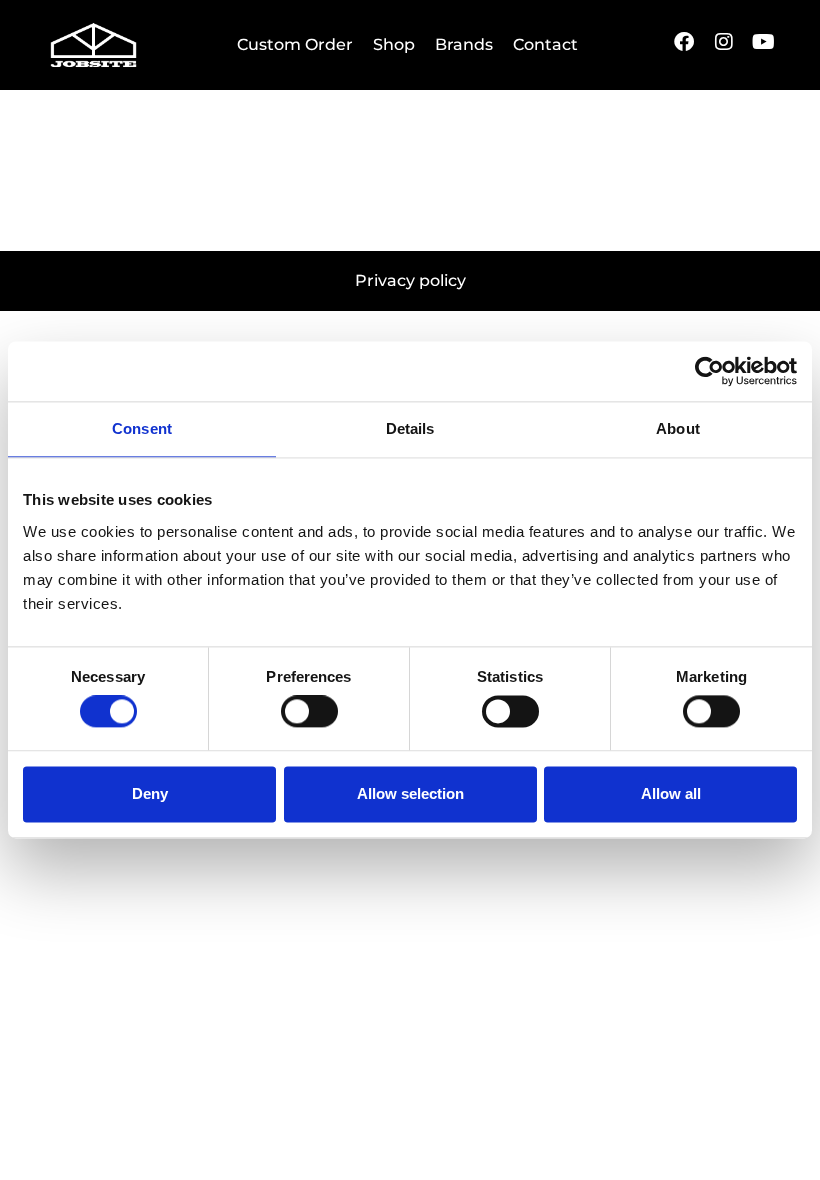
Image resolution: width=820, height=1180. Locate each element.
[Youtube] (764, 42)
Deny (150, 793)
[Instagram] (724, 42)
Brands (464, 44)
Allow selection (410, 793)
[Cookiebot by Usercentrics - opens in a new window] (709, 371)
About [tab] (678, 428)
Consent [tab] (142, 428)
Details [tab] (410, 428)
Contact (545, 44)
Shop (394, 44)
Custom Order (295, 44)
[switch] (309, 712)
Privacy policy (410, 280)
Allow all (671, 793)
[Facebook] (684, 42)
